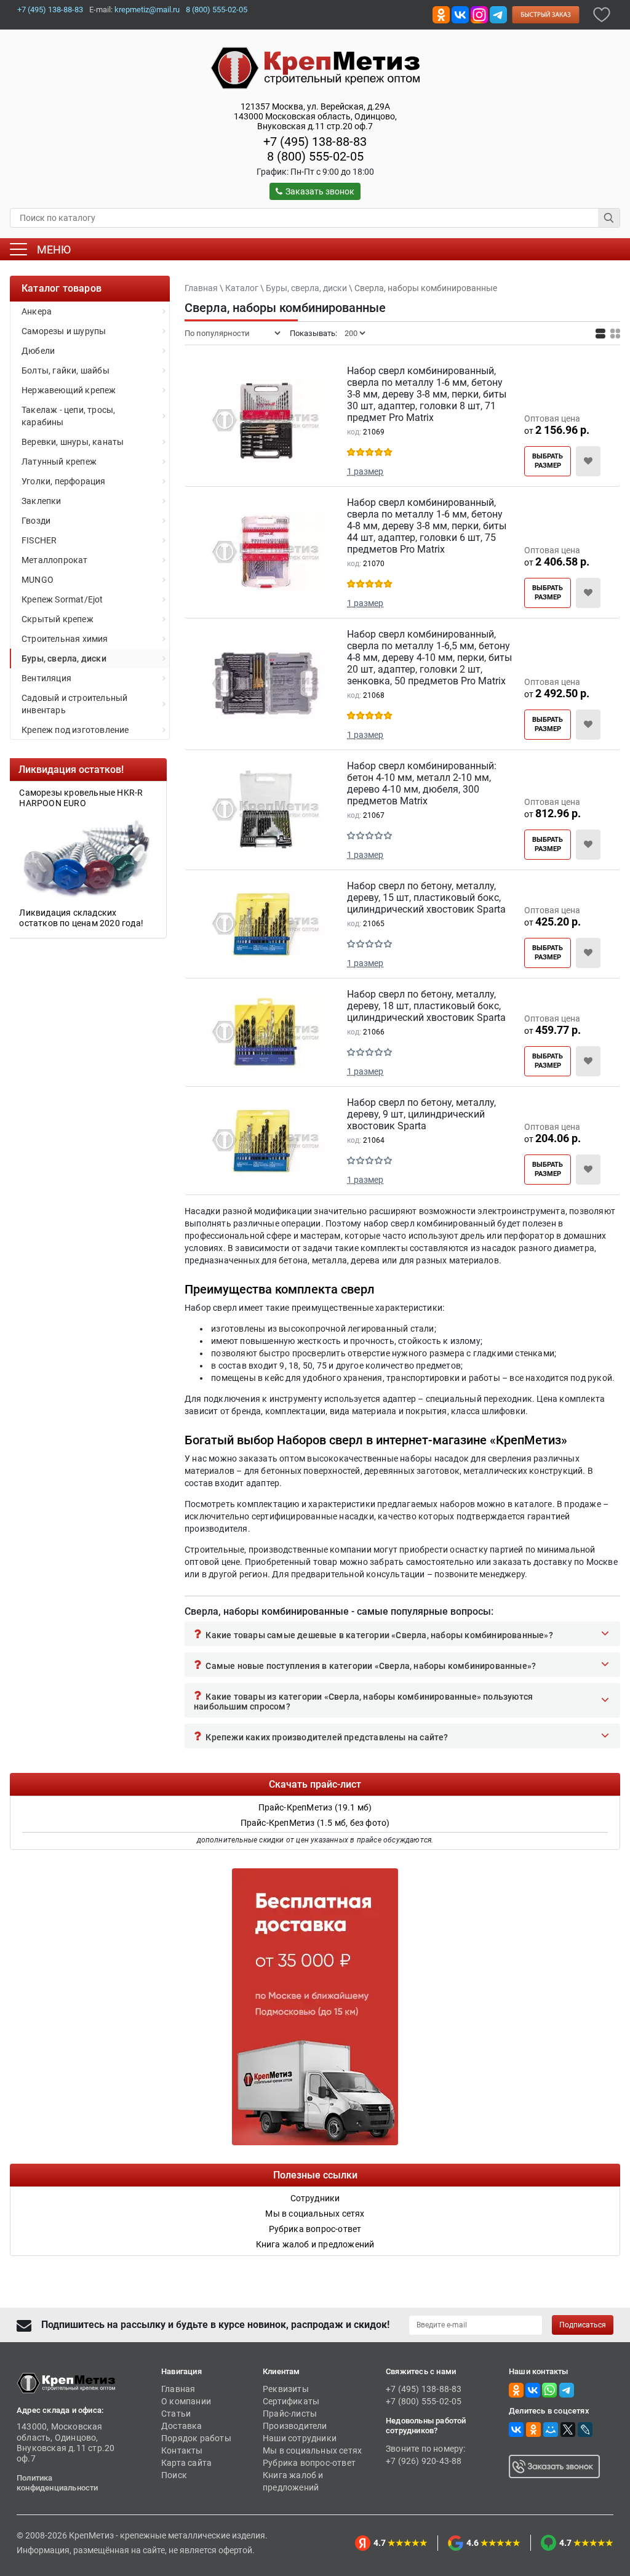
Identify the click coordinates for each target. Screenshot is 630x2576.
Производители (295, 2426)
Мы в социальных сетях (312, 2450)
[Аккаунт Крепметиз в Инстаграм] (479, 14)
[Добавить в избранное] (602, 14)
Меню (54, 250)
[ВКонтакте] (516, 2430)
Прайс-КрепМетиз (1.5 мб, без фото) (315, 1823)
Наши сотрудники (300, 2438)
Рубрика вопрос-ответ (309, 2463)
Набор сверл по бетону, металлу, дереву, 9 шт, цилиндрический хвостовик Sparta (421, 1114)
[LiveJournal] (585, 2430)
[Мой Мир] (551, 2430)
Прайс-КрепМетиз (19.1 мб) (315, 1807)
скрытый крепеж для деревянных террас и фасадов (108, 915)
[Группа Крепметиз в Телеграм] (498, 14)
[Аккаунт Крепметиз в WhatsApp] (549, 2390)
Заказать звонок (320, 191)
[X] (568, 2430)
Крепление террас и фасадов (102, 793)
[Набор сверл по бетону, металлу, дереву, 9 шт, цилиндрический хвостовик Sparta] (266, 1143)
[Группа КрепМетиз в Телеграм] (567, 2390)
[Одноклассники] (533, 2430)
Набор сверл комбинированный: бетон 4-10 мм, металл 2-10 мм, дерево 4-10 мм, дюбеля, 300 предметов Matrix (422, 783)
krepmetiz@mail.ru (147, 10)
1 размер (365, 471)
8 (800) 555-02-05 (217, 10)
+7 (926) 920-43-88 (424, 2461)
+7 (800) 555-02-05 (424, 2401)
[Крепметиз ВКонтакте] (460, 14)
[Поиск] (609, 218)
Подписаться (583, 2325)
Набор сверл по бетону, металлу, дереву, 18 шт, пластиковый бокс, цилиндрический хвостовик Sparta (426, 1006)
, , (315, 116)
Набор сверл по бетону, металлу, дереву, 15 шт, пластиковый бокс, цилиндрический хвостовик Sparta (426, 898)
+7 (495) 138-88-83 (50, 10)
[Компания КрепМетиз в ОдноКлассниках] (441, 14)
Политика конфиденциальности (58, 2483)
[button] (402, 1634)
